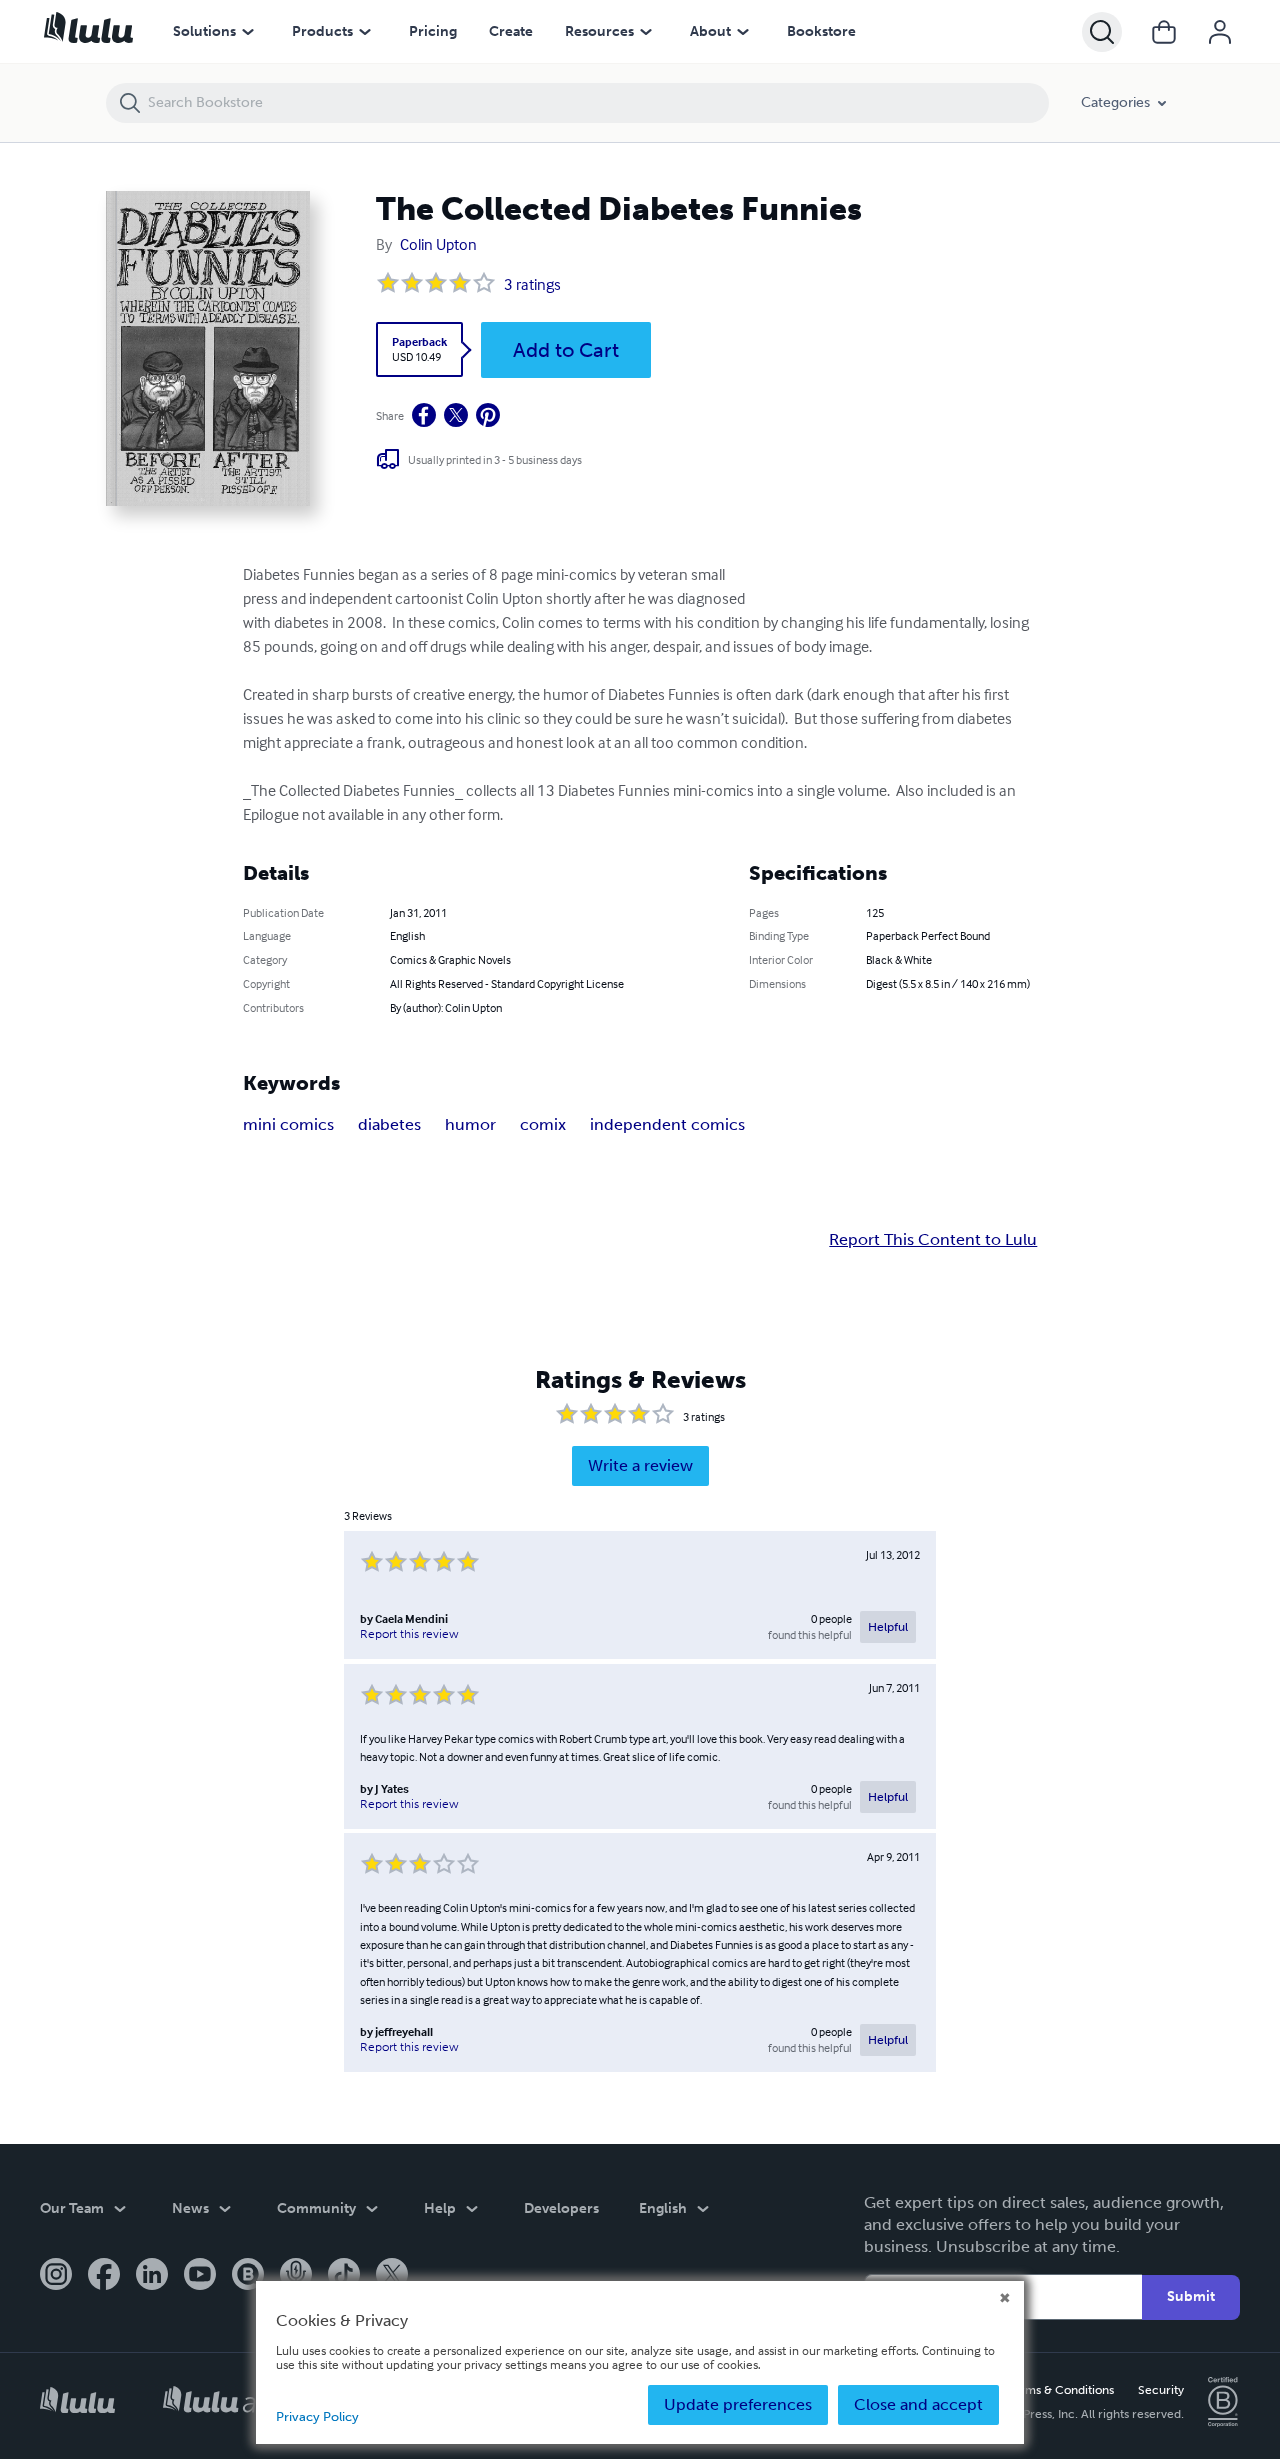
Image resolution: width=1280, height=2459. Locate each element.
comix (543, 1124)
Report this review (409, 1634)
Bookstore (821, 31)
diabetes (389, 1124)
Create (511, 31)
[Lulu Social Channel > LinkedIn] (152, 2276)
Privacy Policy (317, 2416)
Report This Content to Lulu (933, 1240)
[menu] (248, 32)
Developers (561, 2208)
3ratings (532, 284)
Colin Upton (438, 244)
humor (470, 1124)
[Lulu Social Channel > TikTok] (344, 2276)
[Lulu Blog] (248, 2276)
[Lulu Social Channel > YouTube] (200, 2276)
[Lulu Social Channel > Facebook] (104, 2276)
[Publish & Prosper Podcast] (296, 2276)
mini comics (288, 1124)
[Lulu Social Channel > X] (392, 2276)
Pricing (433, 31)
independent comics (667, 1124)
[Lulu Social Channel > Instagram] (56, 2276)
